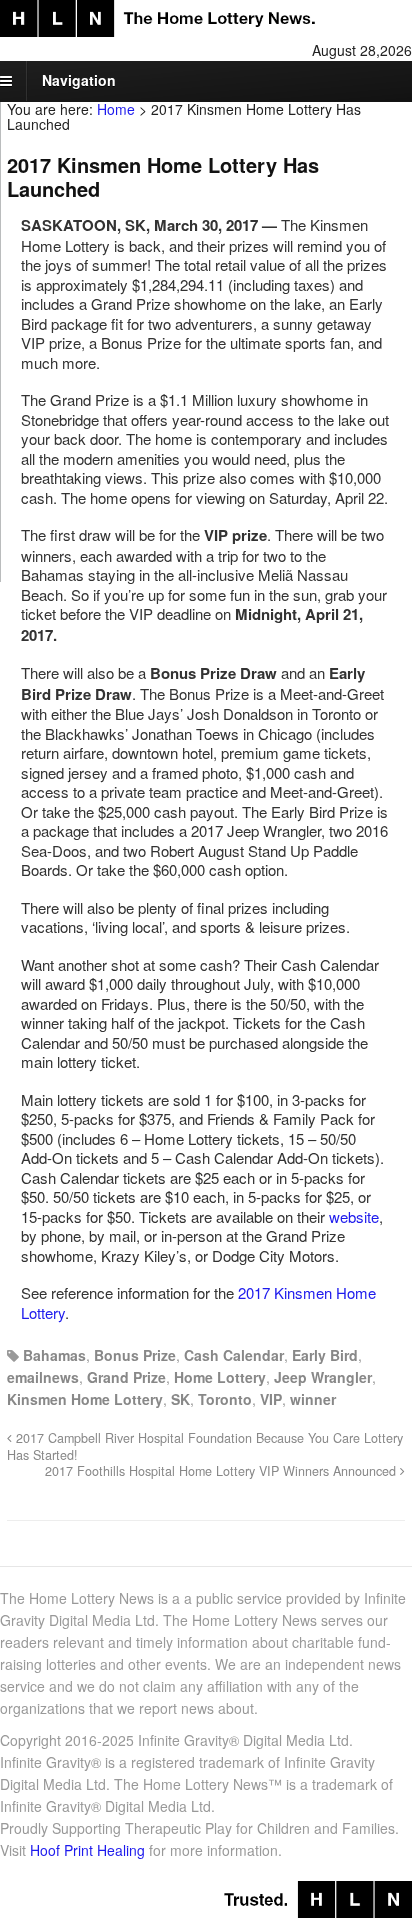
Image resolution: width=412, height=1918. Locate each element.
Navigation (79, 80)
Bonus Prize (135, 1355)
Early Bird (325, 1355)
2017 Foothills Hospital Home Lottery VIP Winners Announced (222, 1471)
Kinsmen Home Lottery (85, 1399)
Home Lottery (220, 1377)
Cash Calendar (234, 1355)
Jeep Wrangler (323, 1377)
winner (313, 1399)
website (354, 1216)
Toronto (225, 1399)
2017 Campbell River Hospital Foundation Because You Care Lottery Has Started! (205, 1446)
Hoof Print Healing (87, 1850)
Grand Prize (126, 1377)
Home (116, 109)
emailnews (43, 1377)
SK (180, 1399)
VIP (271, 1399)
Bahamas (54, 1355)
